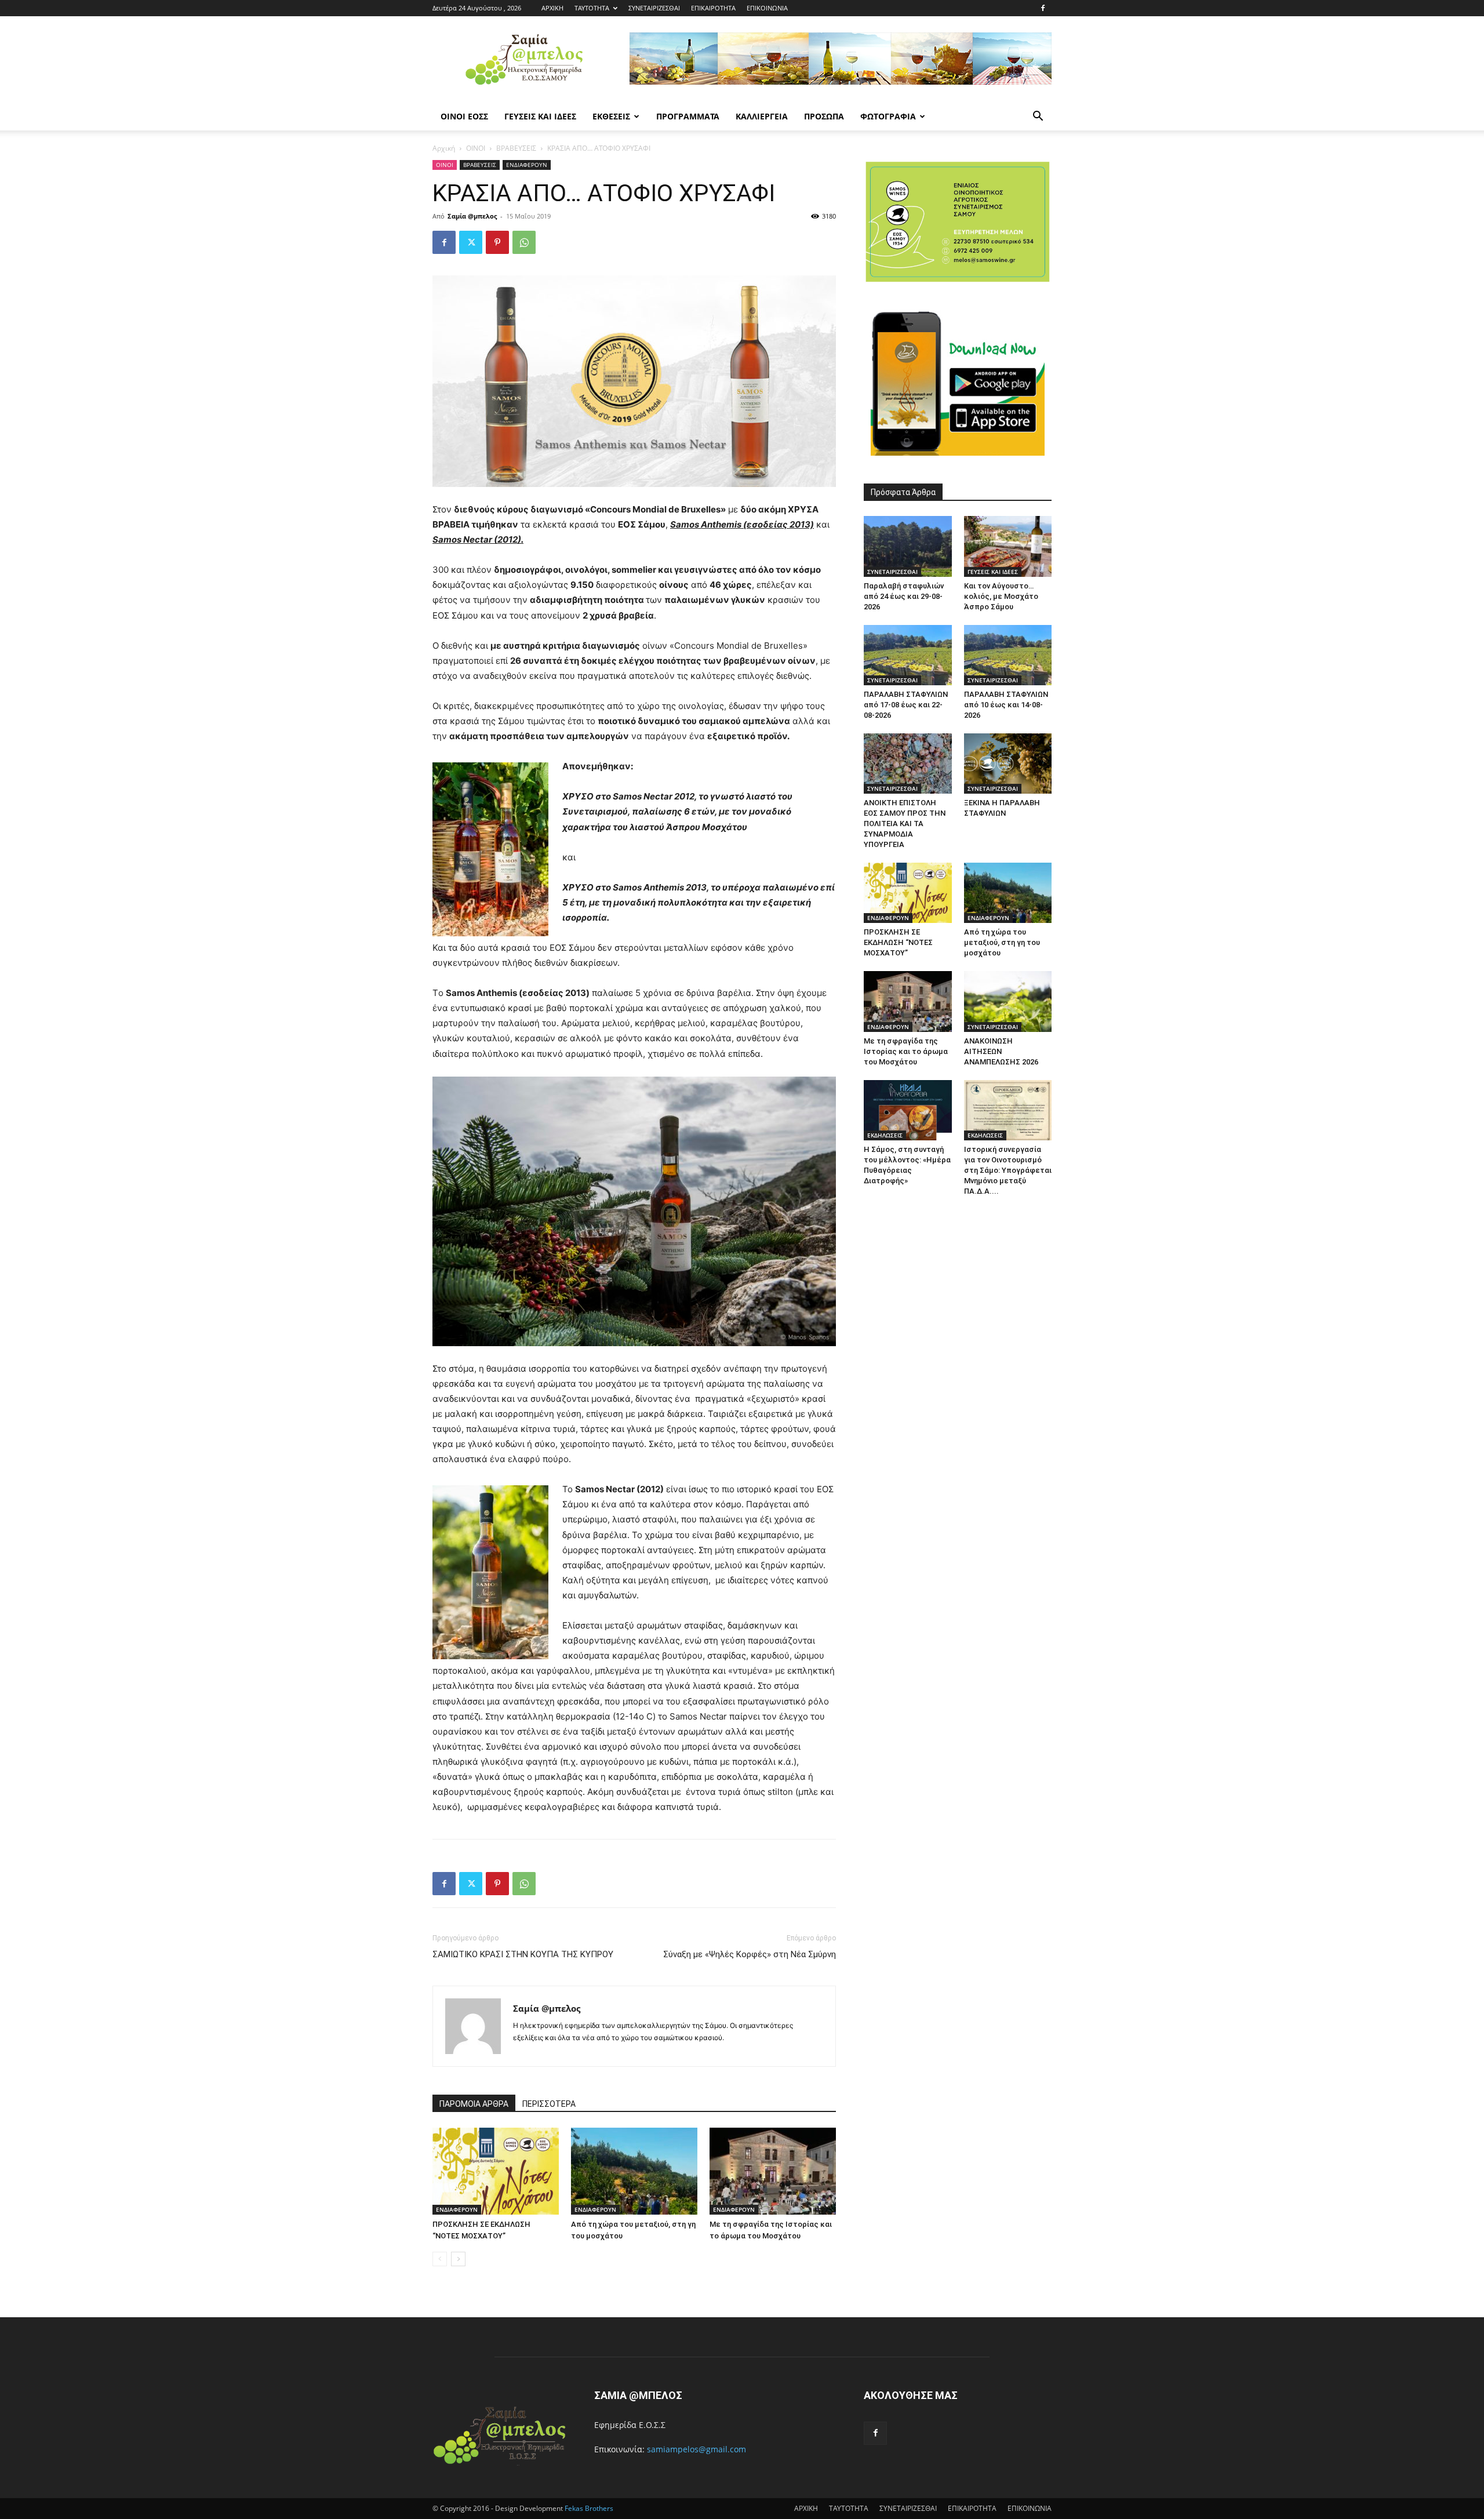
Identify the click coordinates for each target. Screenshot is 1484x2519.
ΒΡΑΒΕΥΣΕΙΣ (516, 148)
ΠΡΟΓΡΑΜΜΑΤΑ (688, 116)
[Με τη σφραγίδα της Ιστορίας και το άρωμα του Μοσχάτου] (773, 2171)
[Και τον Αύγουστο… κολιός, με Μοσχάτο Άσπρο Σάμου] (1008, 546)
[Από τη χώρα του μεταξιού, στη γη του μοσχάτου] (634, 2171)
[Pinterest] (497, 242)
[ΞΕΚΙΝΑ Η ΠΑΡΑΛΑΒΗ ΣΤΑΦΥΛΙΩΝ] (1008, 764)
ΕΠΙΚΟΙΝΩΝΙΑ (767, 8)
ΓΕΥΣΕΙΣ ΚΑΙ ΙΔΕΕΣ (540, 116)
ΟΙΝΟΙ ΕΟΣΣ (464, 116)
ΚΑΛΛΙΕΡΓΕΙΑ (762, 116)
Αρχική (444, 148)
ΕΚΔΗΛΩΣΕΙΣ (885, 1135)
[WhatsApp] (524, 242)
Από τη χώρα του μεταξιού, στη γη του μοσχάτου (1002, 942)
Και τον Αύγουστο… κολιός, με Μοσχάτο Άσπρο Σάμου (1001, 596)
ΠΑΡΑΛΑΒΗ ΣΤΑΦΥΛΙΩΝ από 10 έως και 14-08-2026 (1006, 705)
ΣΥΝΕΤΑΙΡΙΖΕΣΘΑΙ (654, 8)
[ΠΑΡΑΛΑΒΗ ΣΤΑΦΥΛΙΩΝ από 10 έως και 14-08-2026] (1008, 655)
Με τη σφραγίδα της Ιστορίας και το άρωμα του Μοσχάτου (906, 1051)
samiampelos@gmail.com (696, 2449)
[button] (1038, 117)
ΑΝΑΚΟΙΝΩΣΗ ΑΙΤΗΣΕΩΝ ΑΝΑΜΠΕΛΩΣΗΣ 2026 (1001, 1051)
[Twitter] (471, 242)
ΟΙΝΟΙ (476, 148)
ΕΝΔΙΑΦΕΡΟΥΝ (527, 165)
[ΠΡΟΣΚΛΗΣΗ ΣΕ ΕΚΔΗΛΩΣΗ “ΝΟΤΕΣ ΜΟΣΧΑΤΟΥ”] (496, 2171)
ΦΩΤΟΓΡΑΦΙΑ (888, 116)
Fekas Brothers (588, 2508)
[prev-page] (440, 2259)
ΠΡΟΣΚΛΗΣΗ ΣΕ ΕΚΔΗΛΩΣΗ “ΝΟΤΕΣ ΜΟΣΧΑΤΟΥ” (898, 942)
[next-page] (458, 2259)
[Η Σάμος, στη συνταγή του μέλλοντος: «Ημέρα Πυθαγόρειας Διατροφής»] (908, 1110)
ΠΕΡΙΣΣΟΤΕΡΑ (549, 2104)
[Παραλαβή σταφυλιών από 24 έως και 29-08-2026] (908, 546)
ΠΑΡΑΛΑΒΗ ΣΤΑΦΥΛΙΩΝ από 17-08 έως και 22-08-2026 (906, 705)
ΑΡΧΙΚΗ (552, 8)
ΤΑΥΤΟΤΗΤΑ (592, 8)
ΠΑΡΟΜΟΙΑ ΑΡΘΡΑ (474, 2104)
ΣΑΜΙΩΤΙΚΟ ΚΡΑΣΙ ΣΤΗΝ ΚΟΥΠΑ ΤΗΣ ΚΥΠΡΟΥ (523, 1954)
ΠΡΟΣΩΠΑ (824, 116)
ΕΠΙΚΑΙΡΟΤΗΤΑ (713, 8)
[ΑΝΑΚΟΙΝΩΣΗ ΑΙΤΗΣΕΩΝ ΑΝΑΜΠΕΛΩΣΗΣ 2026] (1008, 1001)
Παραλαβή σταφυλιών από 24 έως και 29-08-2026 (904, 596)
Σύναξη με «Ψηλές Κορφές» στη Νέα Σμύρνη (750, 1954)
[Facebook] (1043, 8)
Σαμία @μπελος (472, 216)
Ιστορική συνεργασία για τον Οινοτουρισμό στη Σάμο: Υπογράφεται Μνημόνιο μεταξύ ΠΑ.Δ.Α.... (1008, 1170)
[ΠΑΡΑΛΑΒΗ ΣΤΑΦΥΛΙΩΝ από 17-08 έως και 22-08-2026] (908, 655)
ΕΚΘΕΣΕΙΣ (611, 116)
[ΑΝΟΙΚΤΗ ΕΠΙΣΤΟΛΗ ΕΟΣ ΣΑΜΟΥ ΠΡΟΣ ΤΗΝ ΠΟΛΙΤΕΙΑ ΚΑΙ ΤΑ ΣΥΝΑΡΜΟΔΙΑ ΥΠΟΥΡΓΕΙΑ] (908, 764)
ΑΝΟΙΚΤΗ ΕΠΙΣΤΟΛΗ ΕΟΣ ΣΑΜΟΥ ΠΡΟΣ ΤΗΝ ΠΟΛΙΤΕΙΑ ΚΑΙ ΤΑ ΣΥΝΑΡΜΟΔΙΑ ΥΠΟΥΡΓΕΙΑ (905, 824)
